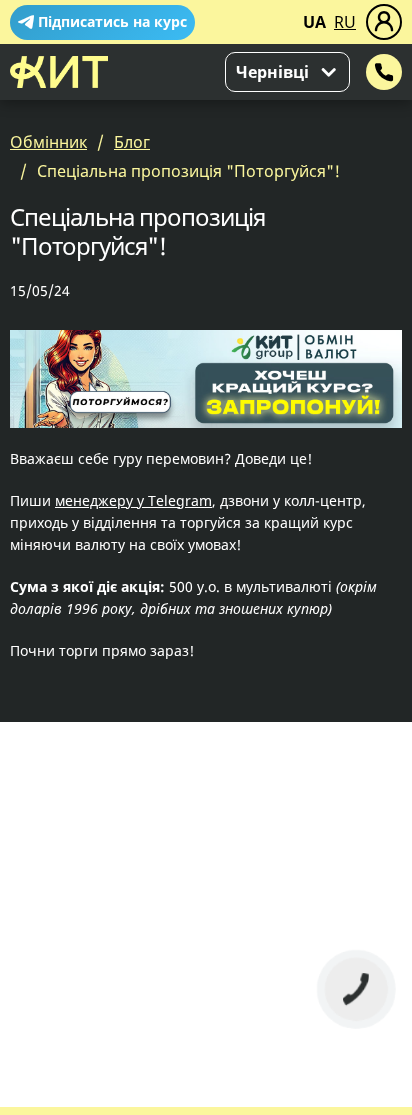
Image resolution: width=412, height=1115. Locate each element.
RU (345, 22)
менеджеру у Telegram (133, 500)
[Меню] (384, 22)
